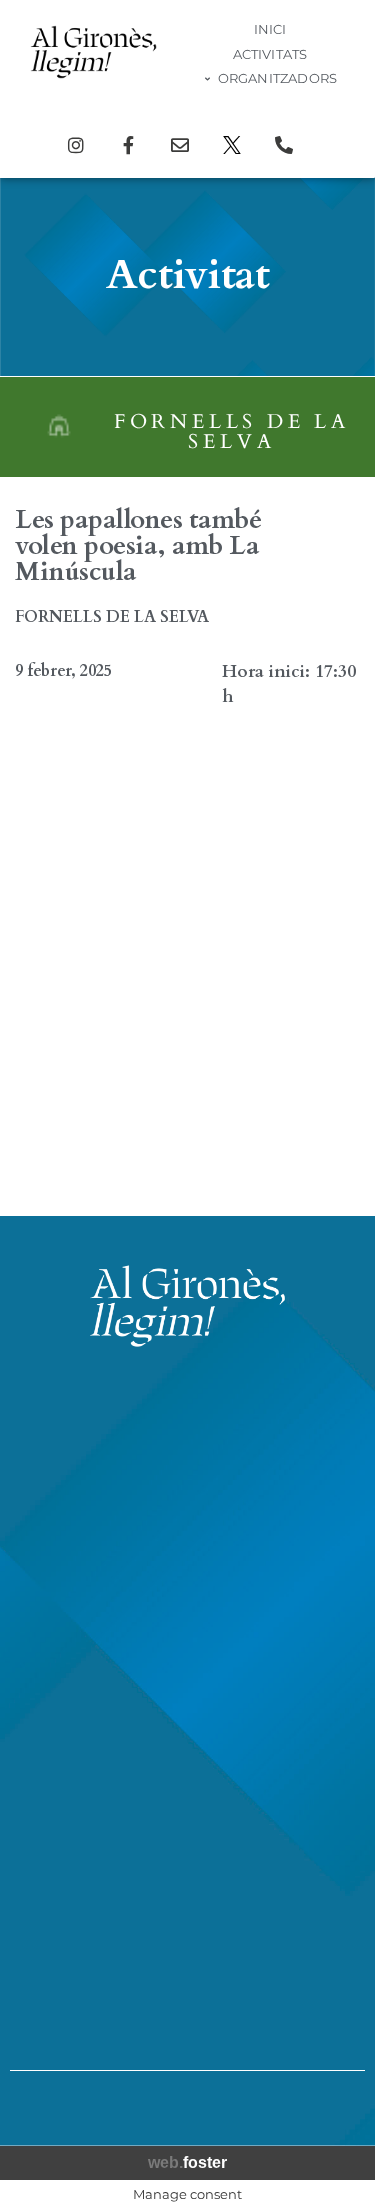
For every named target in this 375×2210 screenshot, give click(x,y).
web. (187, 2162)
